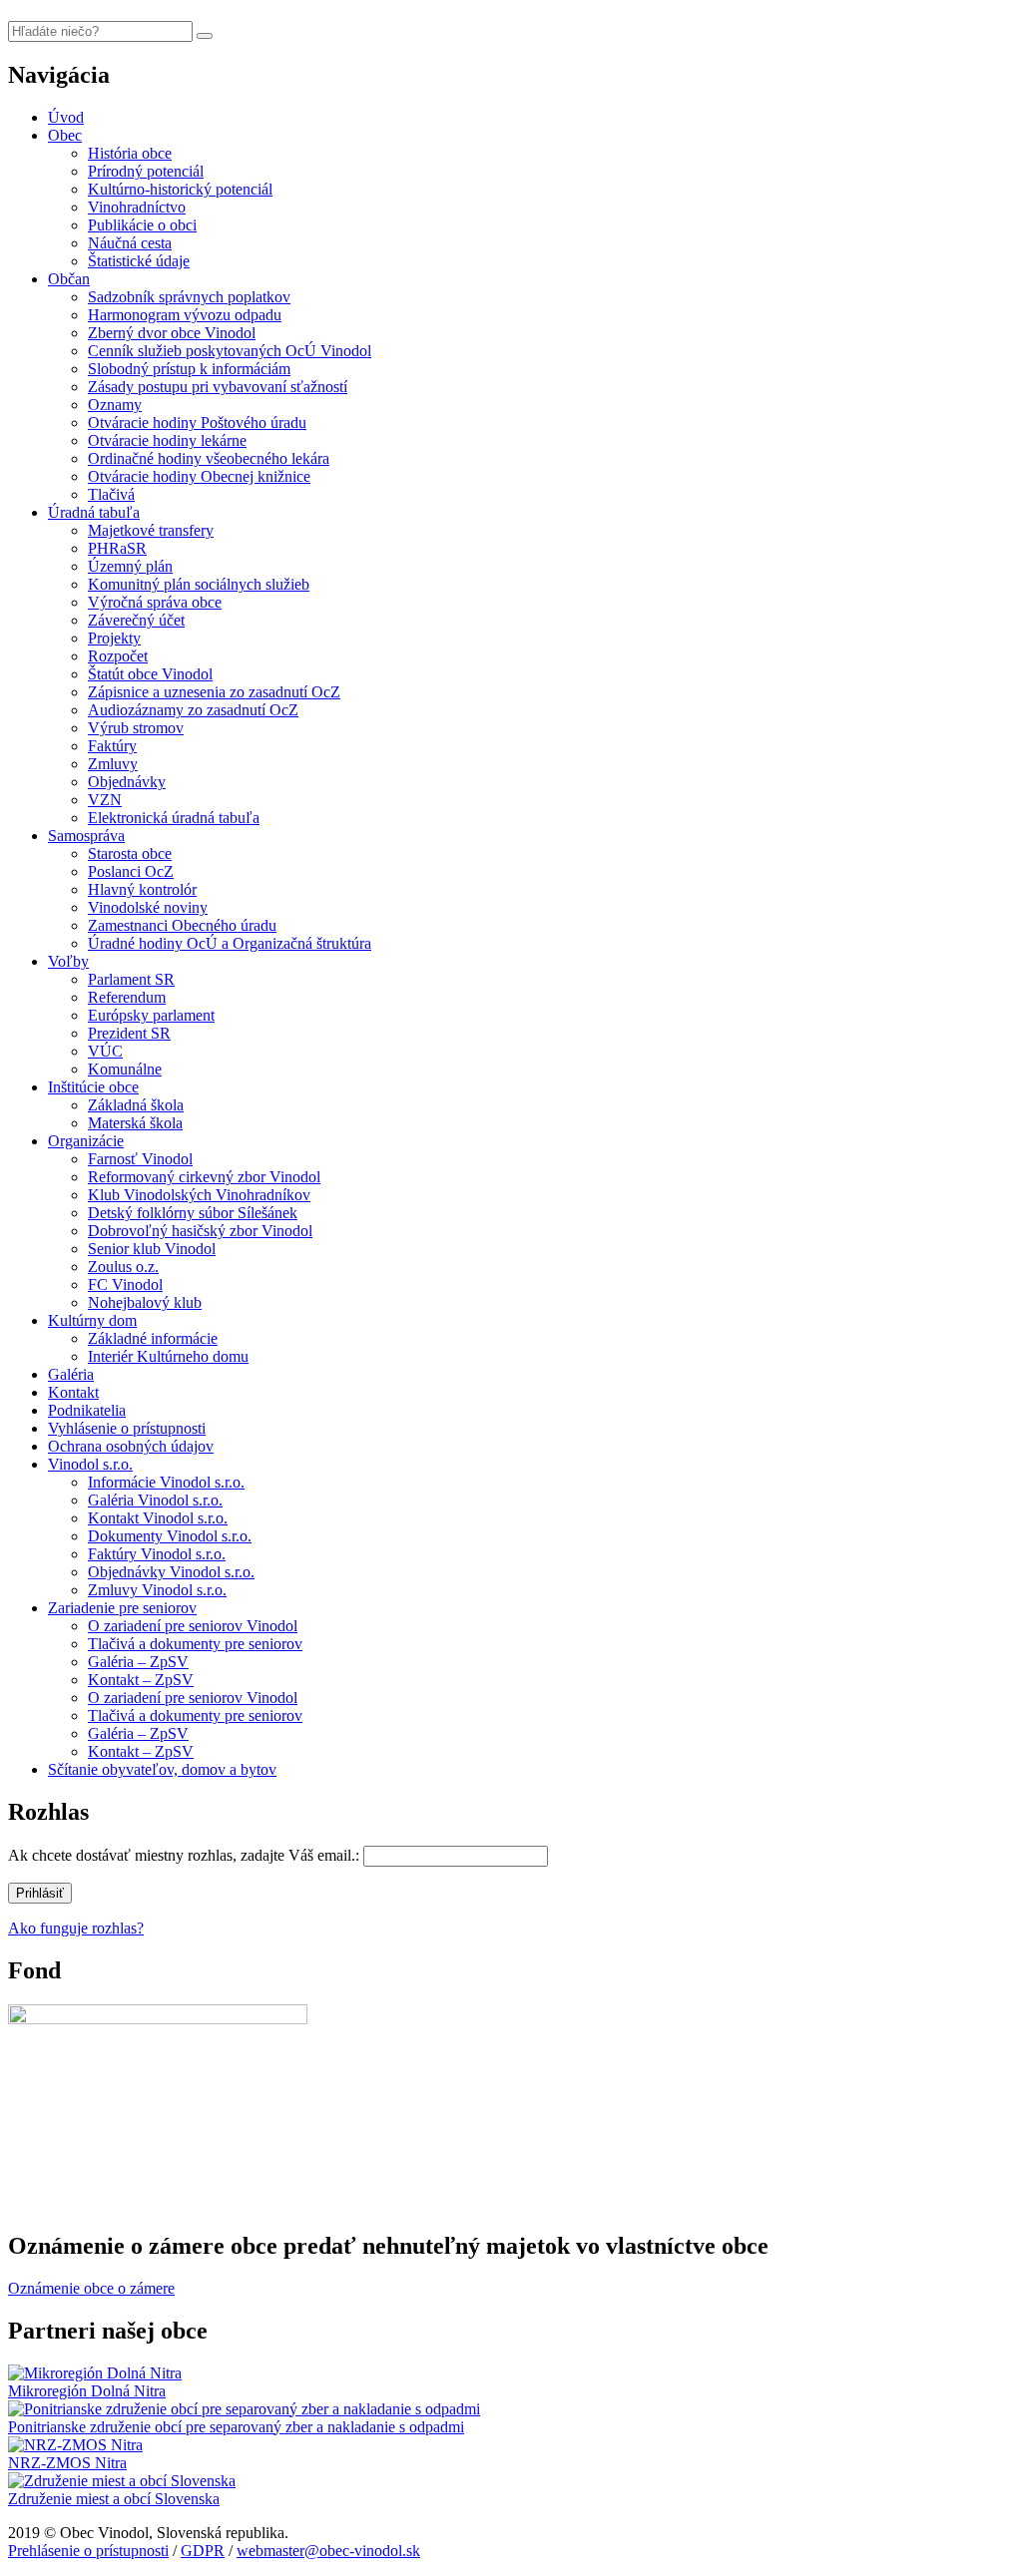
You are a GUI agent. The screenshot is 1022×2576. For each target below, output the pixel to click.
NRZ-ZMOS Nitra (67, 2463)
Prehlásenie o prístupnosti (88, 2551)
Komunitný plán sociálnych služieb (199, 584)
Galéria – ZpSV (138, 1662)
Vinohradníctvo (137, 207)
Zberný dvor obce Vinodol (172, 333)
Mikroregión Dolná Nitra (87, 2391)
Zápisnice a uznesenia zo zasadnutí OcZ (214, 692)
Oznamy (115, 405)
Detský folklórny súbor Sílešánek (193, 1213)
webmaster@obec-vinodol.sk (328, 2551)
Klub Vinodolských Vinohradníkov (199, 1195)
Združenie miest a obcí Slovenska (114, 2499)
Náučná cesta (130, 243)
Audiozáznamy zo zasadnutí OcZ (193, 710)
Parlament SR (131, 979)
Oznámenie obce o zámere (91, 2288)
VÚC (105, 1051)
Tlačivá (111, 494)
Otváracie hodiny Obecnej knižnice (199, 476)
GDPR (203, 2551)
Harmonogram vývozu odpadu (185, 315)
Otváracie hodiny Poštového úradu (197, 423)
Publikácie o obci (142, 225)
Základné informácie (153, 1338)
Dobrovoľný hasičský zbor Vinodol (200, 1231)
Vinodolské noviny (148, 907)
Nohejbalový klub (145, 1302)
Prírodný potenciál (146, 171)
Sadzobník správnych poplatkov (189, 297)
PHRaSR (117, 548)
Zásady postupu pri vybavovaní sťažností (218, 387)
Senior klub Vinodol (152, 1249)
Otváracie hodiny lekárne (167, 440)
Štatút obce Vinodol (150, 674)
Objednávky (127, 782)
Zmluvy (113, 764)
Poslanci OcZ (131, 871)
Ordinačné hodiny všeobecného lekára (209, 458)
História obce (130, 153)
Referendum (127, 997)
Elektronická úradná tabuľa (174, 818)
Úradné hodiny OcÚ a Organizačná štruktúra (230, 943)
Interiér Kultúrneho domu (168, 1356)
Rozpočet (118, 656)
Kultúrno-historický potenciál (180, 189)
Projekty (114, 638)
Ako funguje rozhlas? (76, 1928)
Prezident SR (129, 1033)
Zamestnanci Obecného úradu (182, 925)
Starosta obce (130, 854)
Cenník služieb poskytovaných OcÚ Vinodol (230, 351)
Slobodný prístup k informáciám (189, 369)
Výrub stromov (136, 728)
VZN (105, 800)
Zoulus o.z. (123, 1267)
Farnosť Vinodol (140, 1159)
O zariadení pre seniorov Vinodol (193, 1626)
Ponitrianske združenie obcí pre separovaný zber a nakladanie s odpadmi (236, 2427)
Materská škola (135, 1123)
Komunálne (125, 1069)
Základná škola (136, 1105)
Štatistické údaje (139, 261)
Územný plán (130, 566)
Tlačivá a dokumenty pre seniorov (195, 1644)
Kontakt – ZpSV (141, 1680)
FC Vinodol (125, 1285)
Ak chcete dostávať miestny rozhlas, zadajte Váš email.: (184, 1855)
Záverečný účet (136, 620)
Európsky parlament (151, 1015)
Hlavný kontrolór (142, 889)
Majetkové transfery (151, 530)
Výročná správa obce (155, 602)
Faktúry (112, 746)
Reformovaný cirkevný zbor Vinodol (204, 1177)
